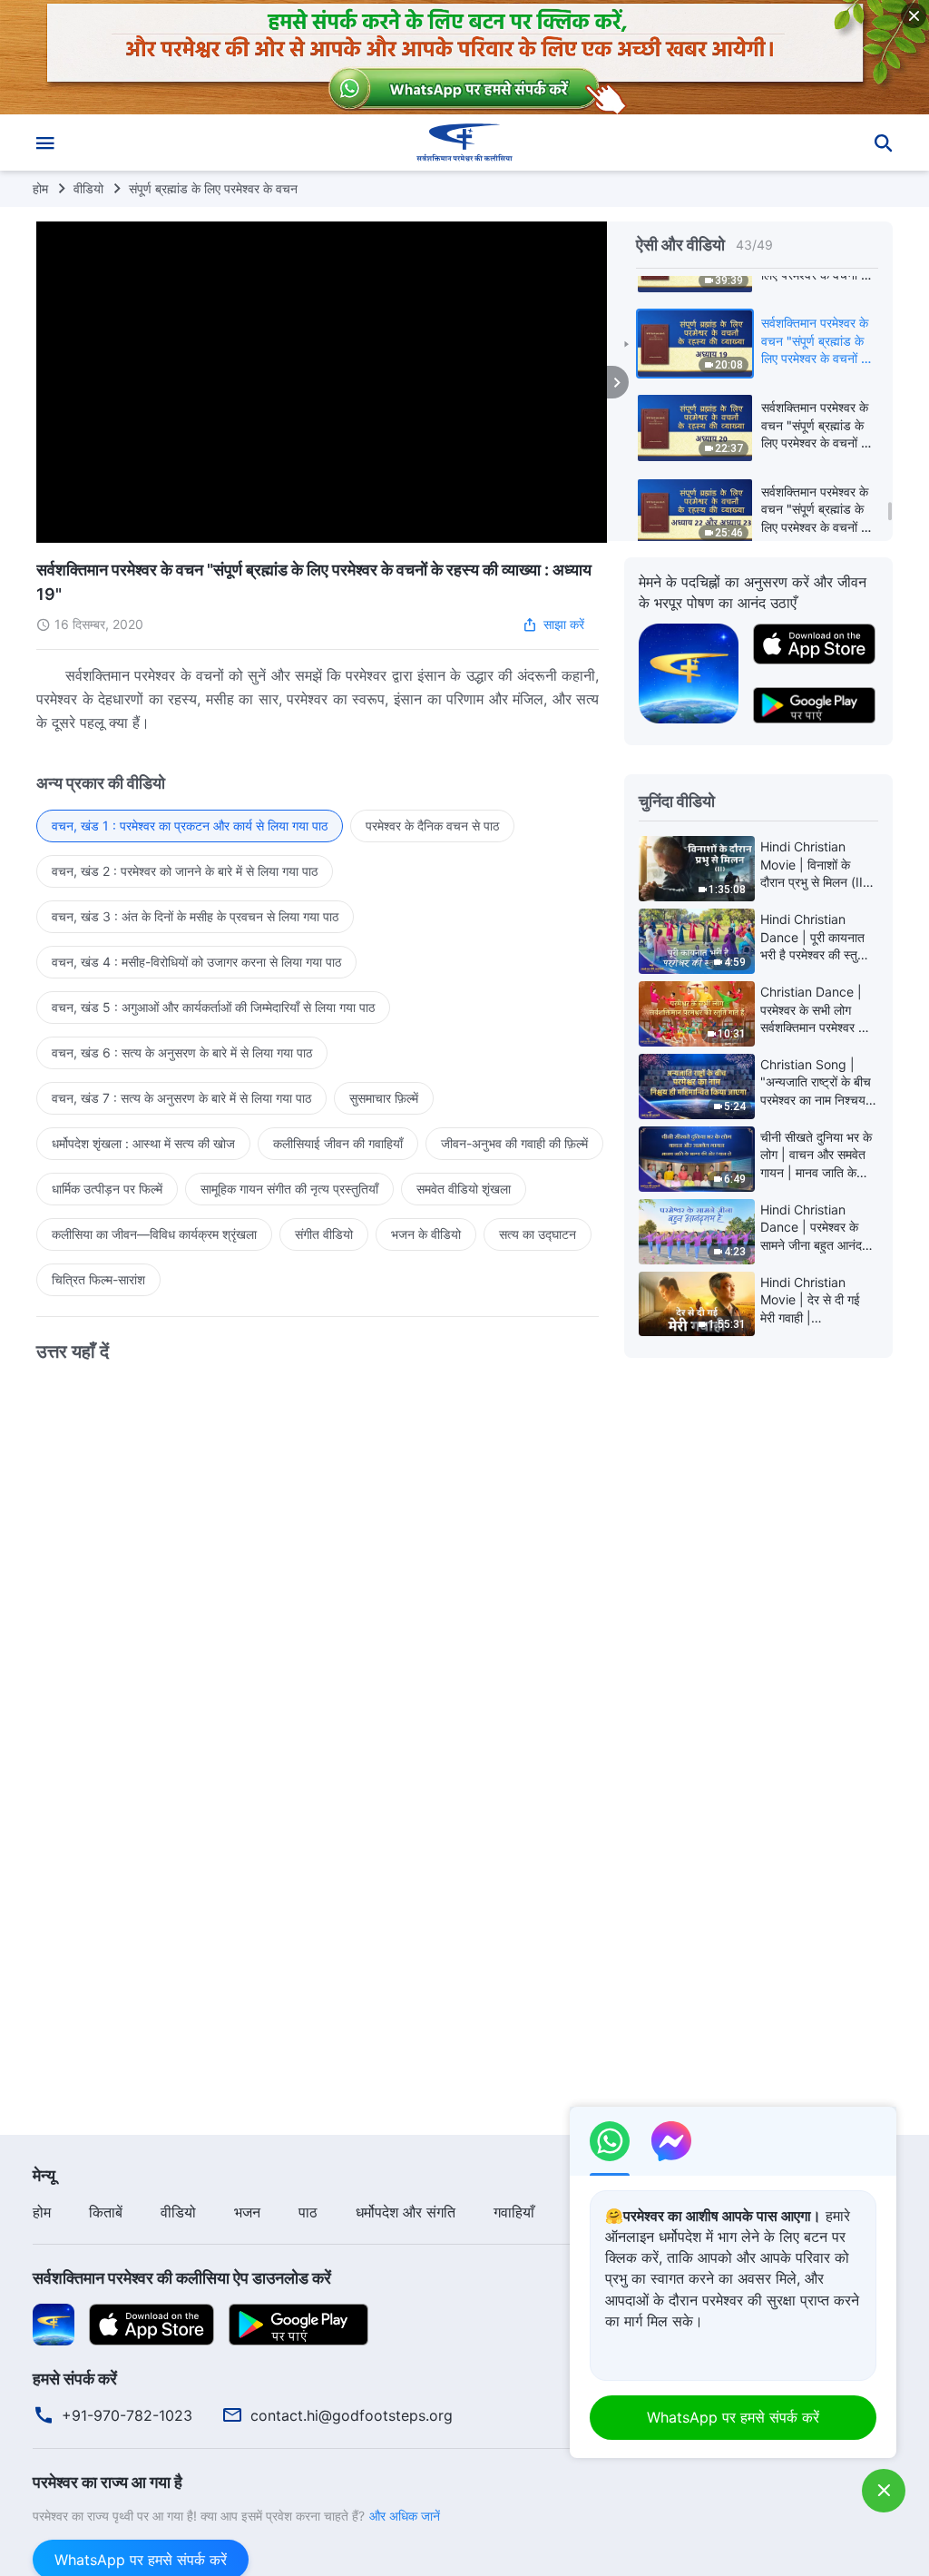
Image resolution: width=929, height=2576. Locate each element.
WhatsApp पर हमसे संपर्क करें (733, 2417)
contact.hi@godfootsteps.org (352, 2415)
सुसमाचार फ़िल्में (384, 1098)
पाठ (308, 2212)
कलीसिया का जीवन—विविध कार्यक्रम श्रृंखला (154, 1234)
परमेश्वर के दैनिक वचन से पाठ (432, 826)
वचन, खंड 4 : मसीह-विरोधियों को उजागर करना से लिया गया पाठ (196, 962)
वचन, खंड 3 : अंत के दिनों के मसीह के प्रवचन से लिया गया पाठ (195, 916)
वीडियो (88, 188)
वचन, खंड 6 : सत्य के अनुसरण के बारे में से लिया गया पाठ (182, 1052)
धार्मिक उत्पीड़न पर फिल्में (107, 1189)
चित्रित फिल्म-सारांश (98, 1279)
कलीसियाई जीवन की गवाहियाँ (338, 1143)
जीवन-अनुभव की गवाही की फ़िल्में (514, 1143)
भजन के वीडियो (426, 1234)
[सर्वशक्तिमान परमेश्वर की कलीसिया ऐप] (689, 673)
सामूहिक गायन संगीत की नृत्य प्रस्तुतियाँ (289, 1189)
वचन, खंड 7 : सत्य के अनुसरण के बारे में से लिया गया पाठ (181, 1098)
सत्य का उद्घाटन (538, 1234)
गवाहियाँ (514, 2212)
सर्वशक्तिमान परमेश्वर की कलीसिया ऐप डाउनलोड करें (182, 2278)
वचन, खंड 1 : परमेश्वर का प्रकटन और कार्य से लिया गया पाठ (190, 826)
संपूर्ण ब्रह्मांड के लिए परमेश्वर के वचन (213, 188)
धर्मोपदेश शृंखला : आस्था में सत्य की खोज (143, 1143)
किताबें (106, 2212)
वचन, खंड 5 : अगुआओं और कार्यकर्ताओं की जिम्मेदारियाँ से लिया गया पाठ (213, 1007)
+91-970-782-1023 (127, 2415)
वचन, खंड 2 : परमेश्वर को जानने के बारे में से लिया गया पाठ (185, 871)
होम (40, 188)
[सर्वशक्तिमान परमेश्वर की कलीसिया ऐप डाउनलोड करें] (54, 2324)
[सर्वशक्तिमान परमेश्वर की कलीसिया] (464, 143)
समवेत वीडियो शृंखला (464, 1189)
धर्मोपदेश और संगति (406, 2212)
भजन (247, 2212)
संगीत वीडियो (324, 1234)
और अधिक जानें (405, 2516)
